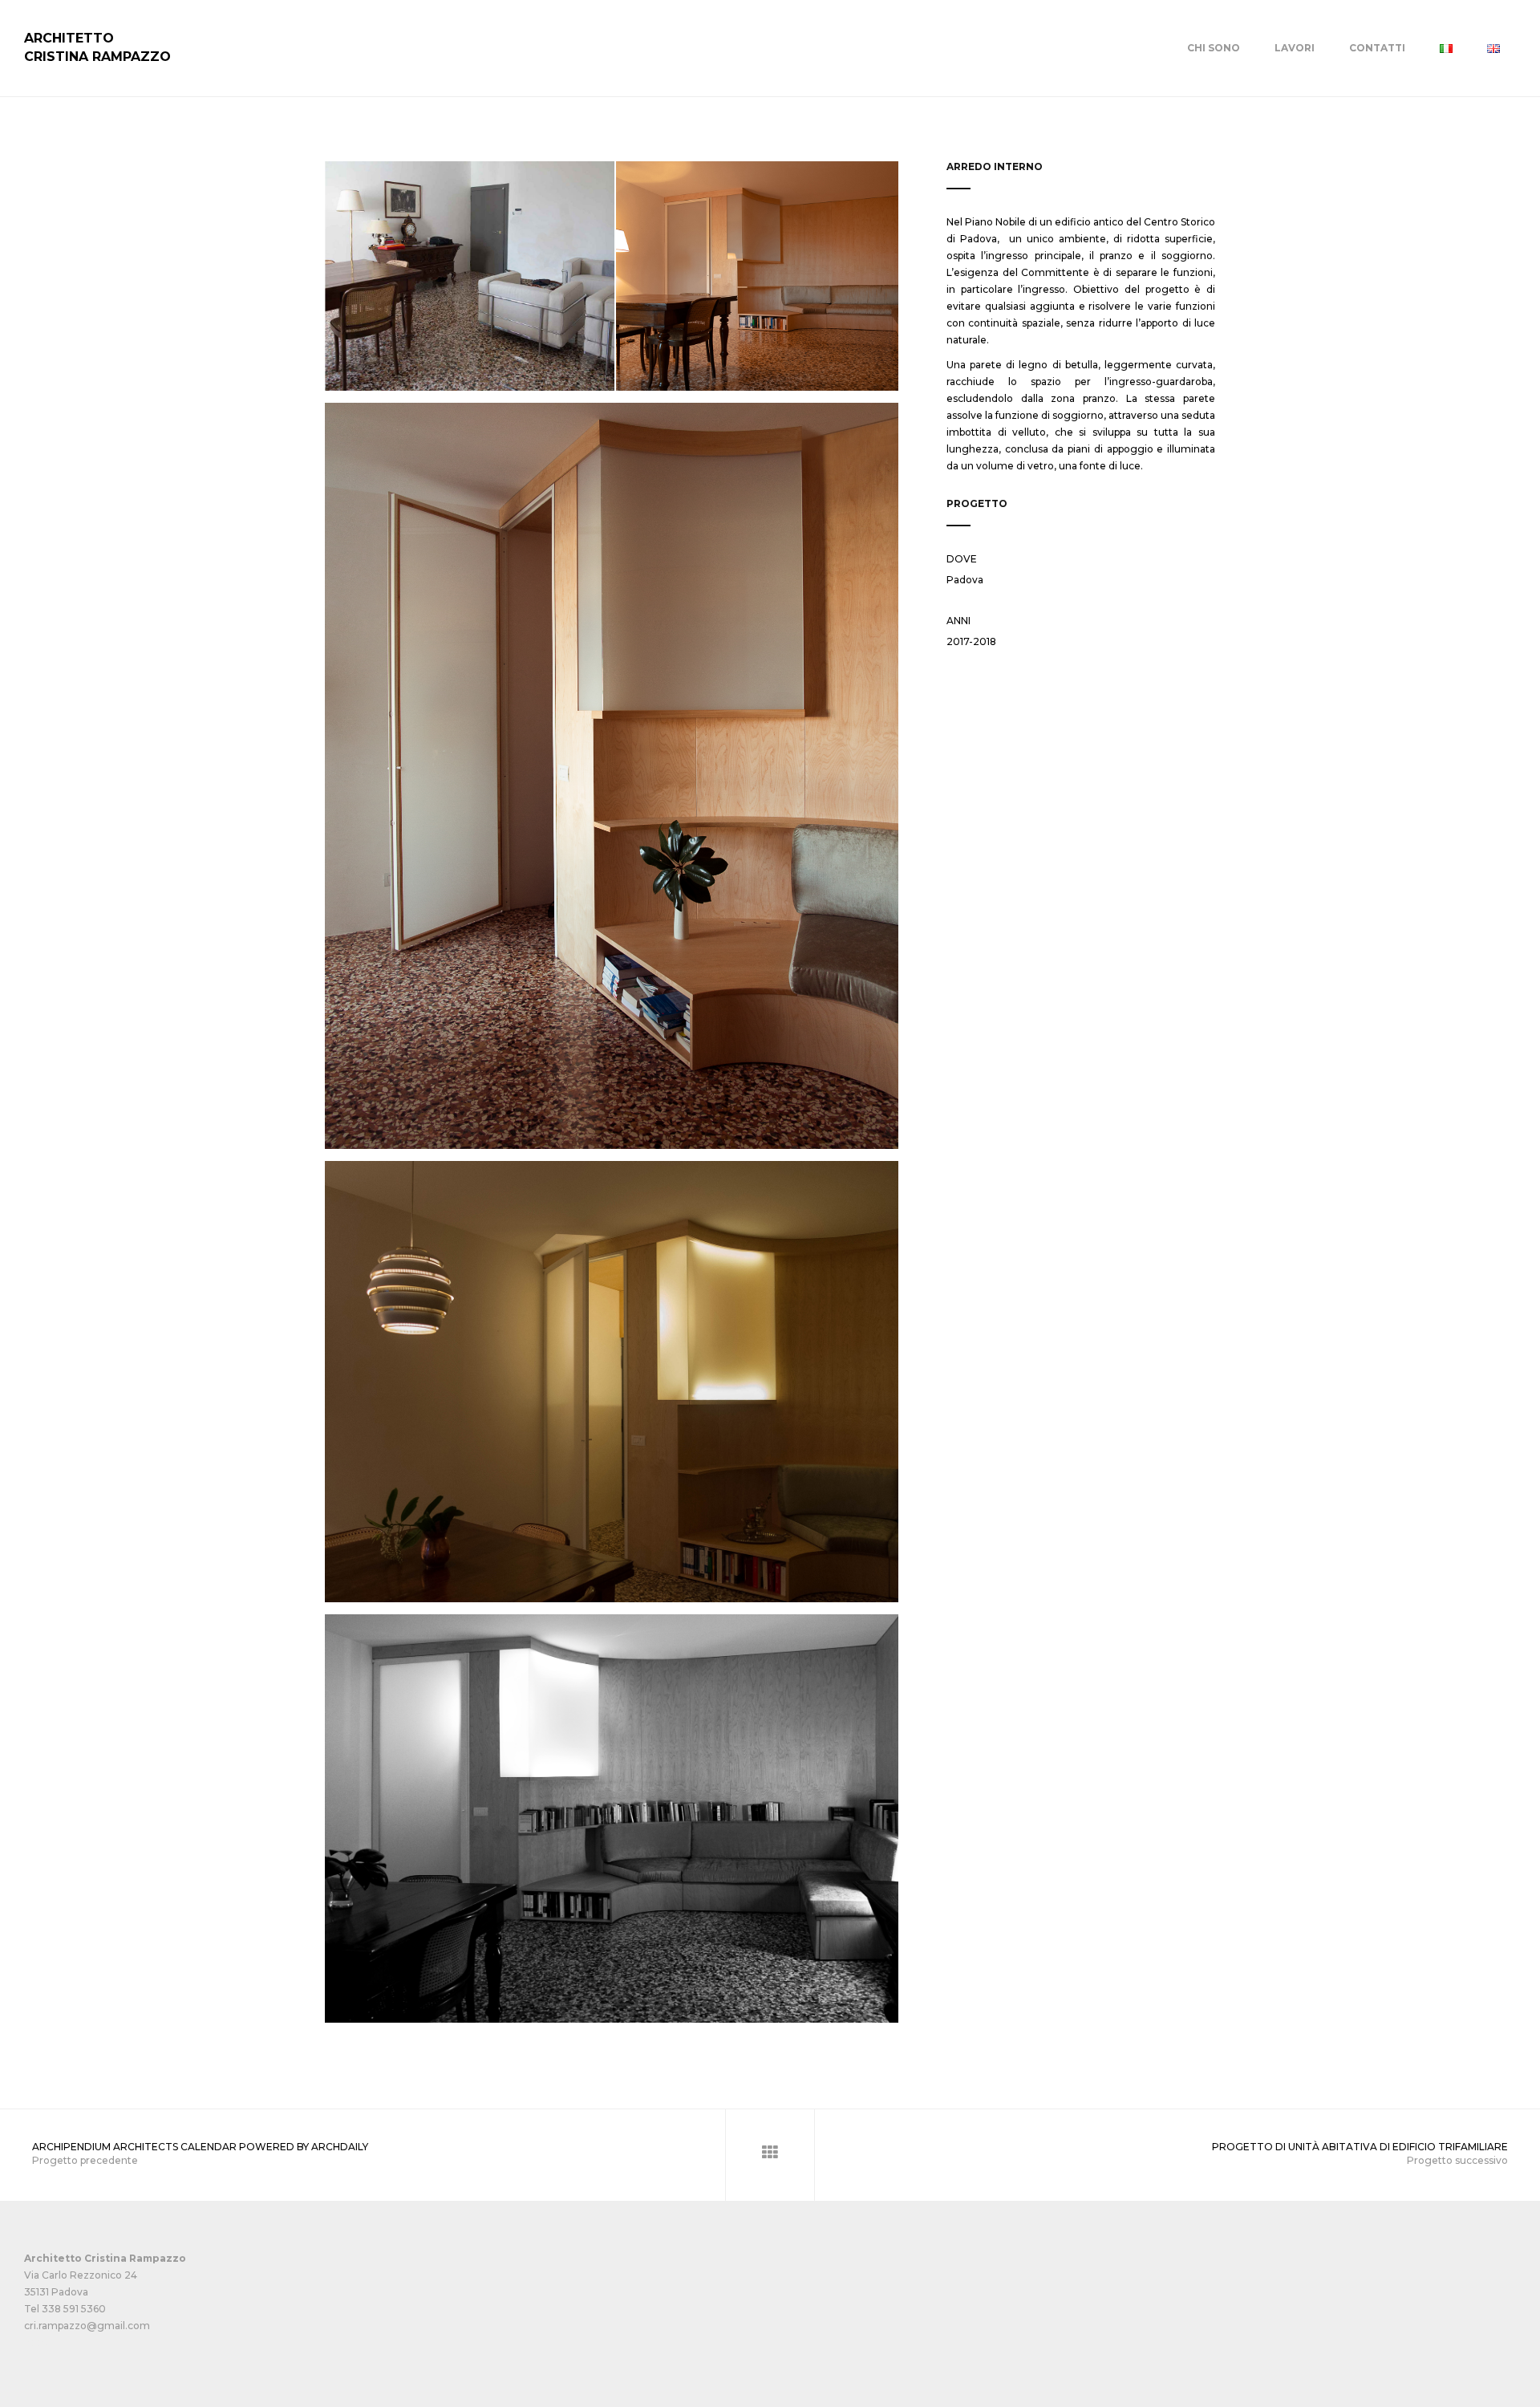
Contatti (1377, 48)
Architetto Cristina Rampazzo (97, 47)
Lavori (1295, 48)
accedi (40, 2342)
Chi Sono (1214, 48)
